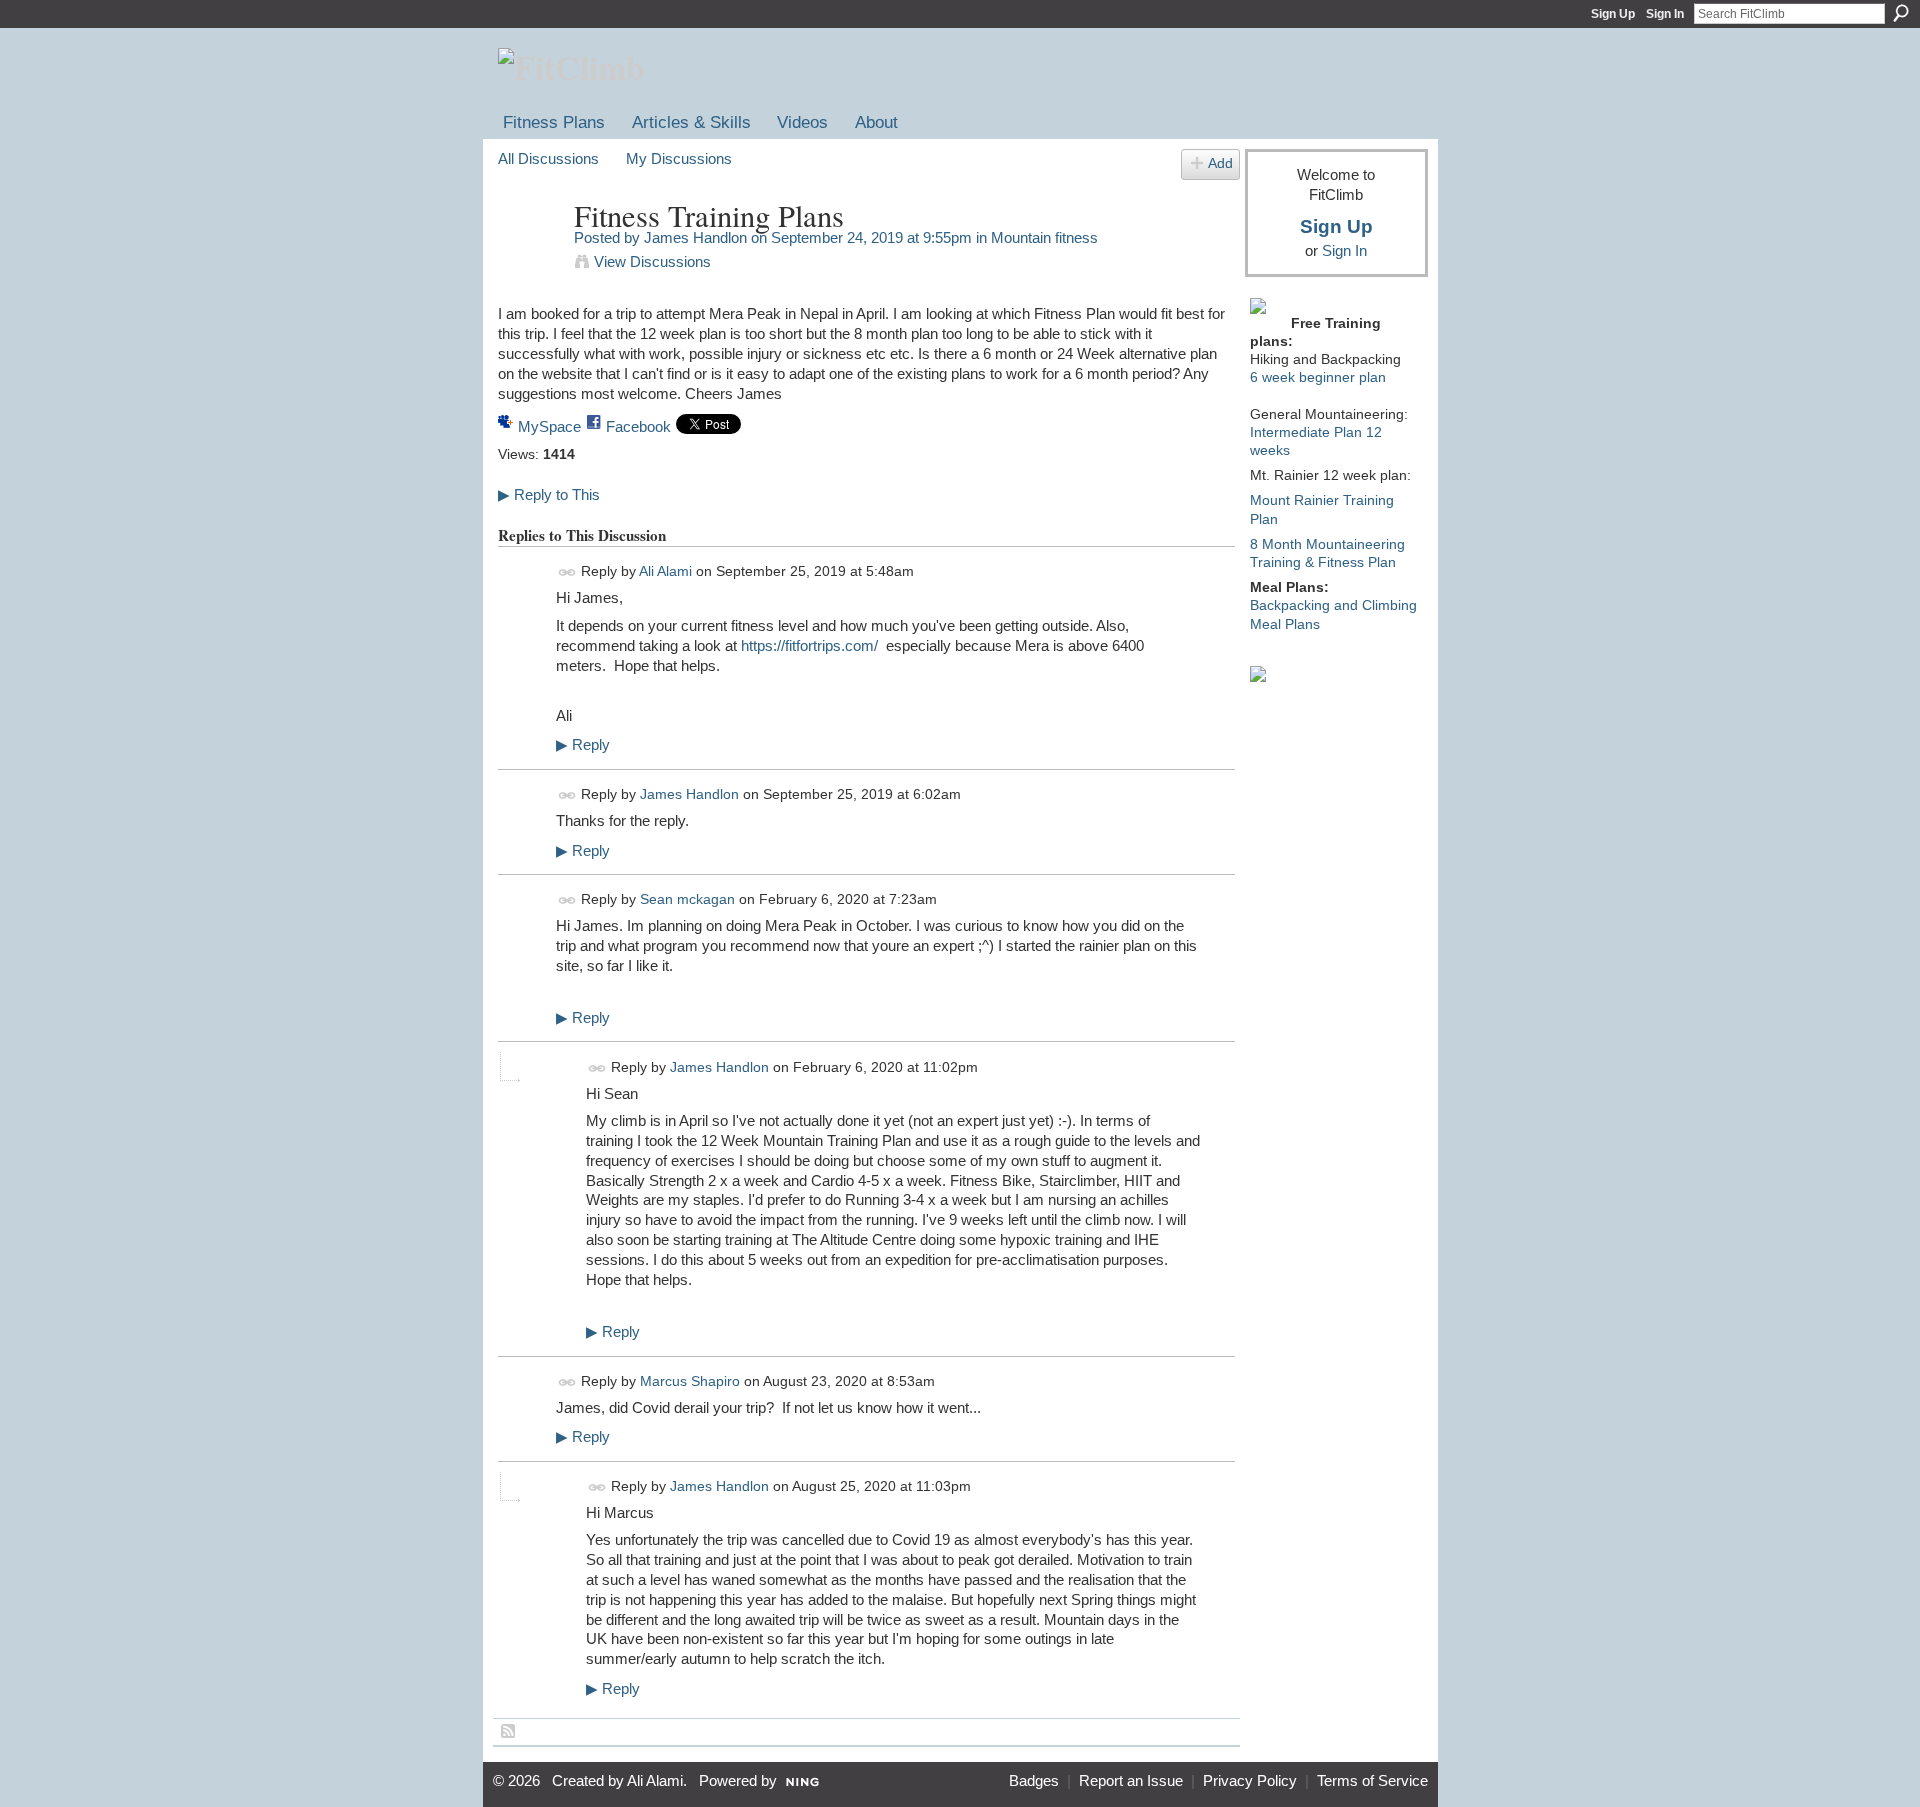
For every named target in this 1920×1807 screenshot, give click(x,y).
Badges (1034, 1781)
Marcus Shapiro (690, 1381)
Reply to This (549, 494)
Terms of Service (1372, 1781)
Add (1220, 163)
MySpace (549, 426)
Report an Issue (1131, 1781)
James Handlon (695, 237)
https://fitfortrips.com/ (809, 645)
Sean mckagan (687, 899)
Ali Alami (665, 572)
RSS (509, 1732)
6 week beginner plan (1318, 377)
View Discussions (652, 261)
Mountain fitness (1044, 237)
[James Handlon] (530, 253)
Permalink (567, 572)
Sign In (1665, 14)
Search (1901, 13)
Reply (583, 745)
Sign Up (1613, 14)
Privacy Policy (1250, 1781)
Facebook (638, 426)
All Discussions (548, 158)
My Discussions (679, 158)
